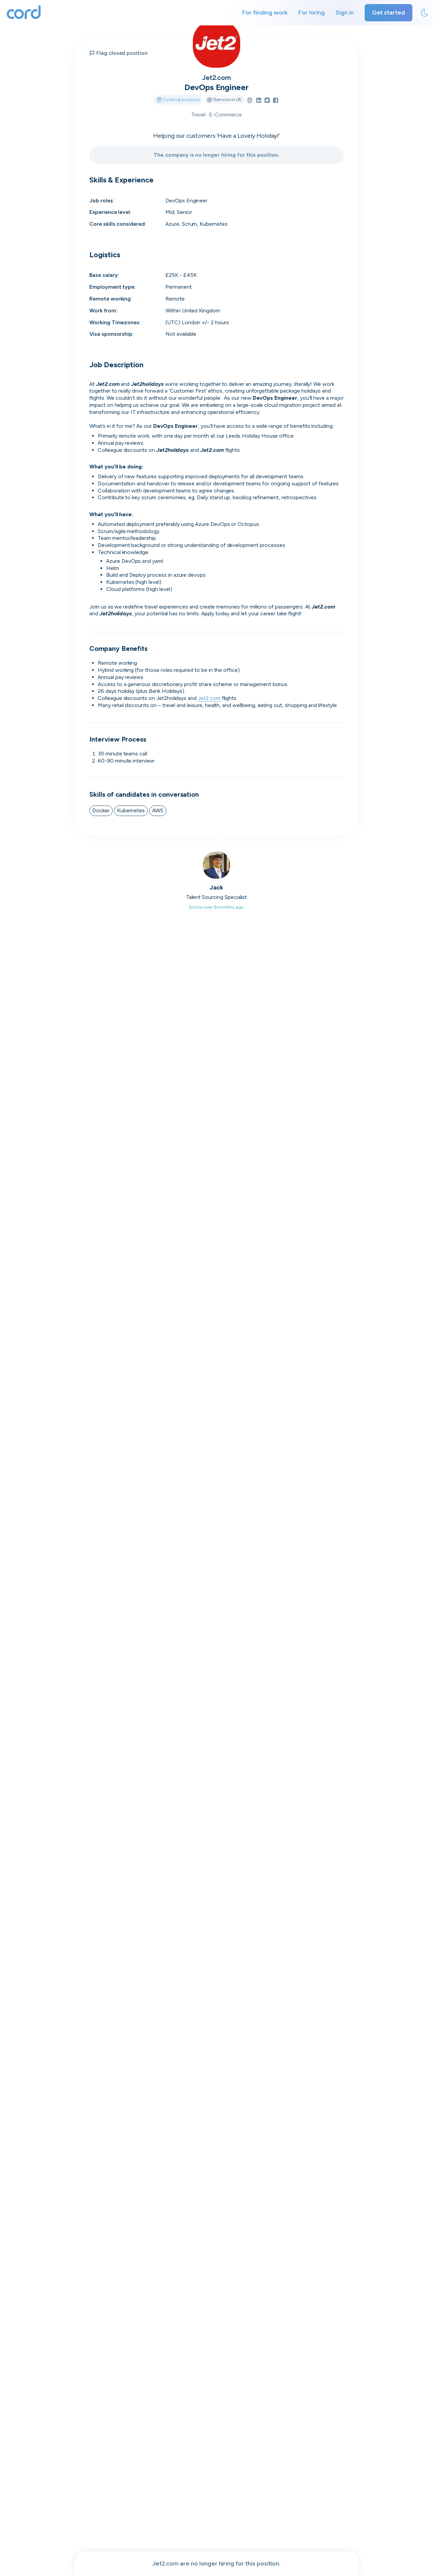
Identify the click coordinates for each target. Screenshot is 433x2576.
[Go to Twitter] (267, 101)
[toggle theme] (425, 13)
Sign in (345, 13)
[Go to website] (250, 101)
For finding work (265, 13)
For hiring (312, 13)
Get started (389, 13)
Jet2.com (217, 78)
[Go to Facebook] (276, 101)
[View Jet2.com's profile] (216, 44)
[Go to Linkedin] (259, 101)
